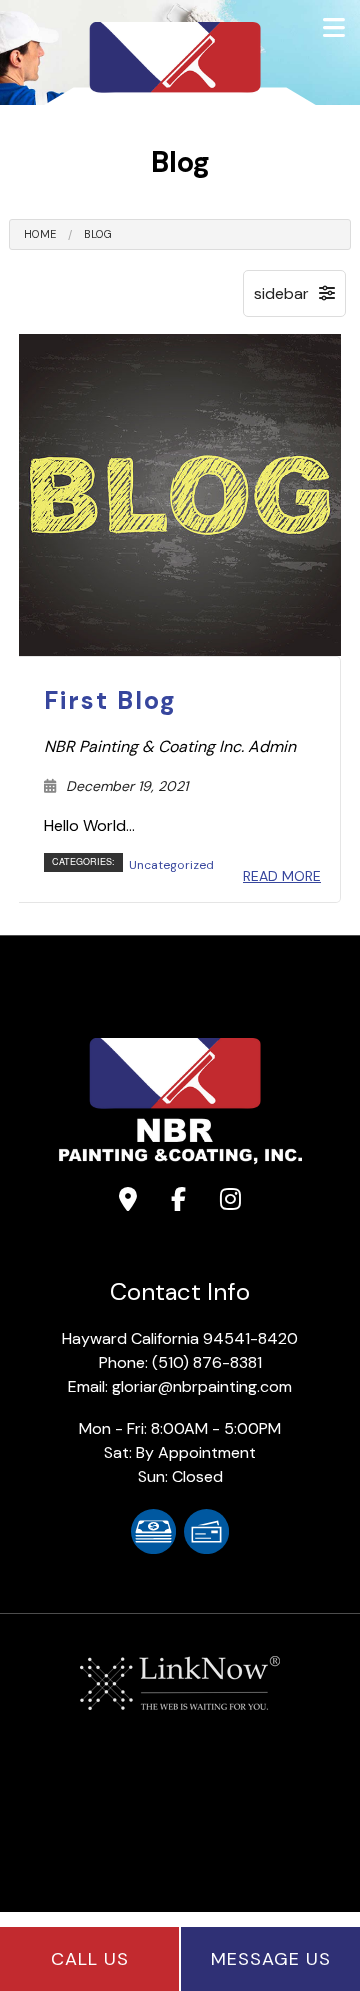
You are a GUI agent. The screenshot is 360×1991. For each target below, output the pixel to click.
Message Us (271, 1959)
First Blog (110, 700)
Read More (282, 876)
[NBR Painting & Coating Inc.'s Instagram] (230, 1202)
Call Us (90, 1959)
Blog (98, 234)
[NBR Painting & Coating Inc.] (180, 84)
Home (40, 234)
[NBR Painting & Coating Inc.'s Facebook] (178, 1202)
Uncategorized (171, 865)
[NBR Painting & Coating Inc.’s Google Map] (128, 1202)
